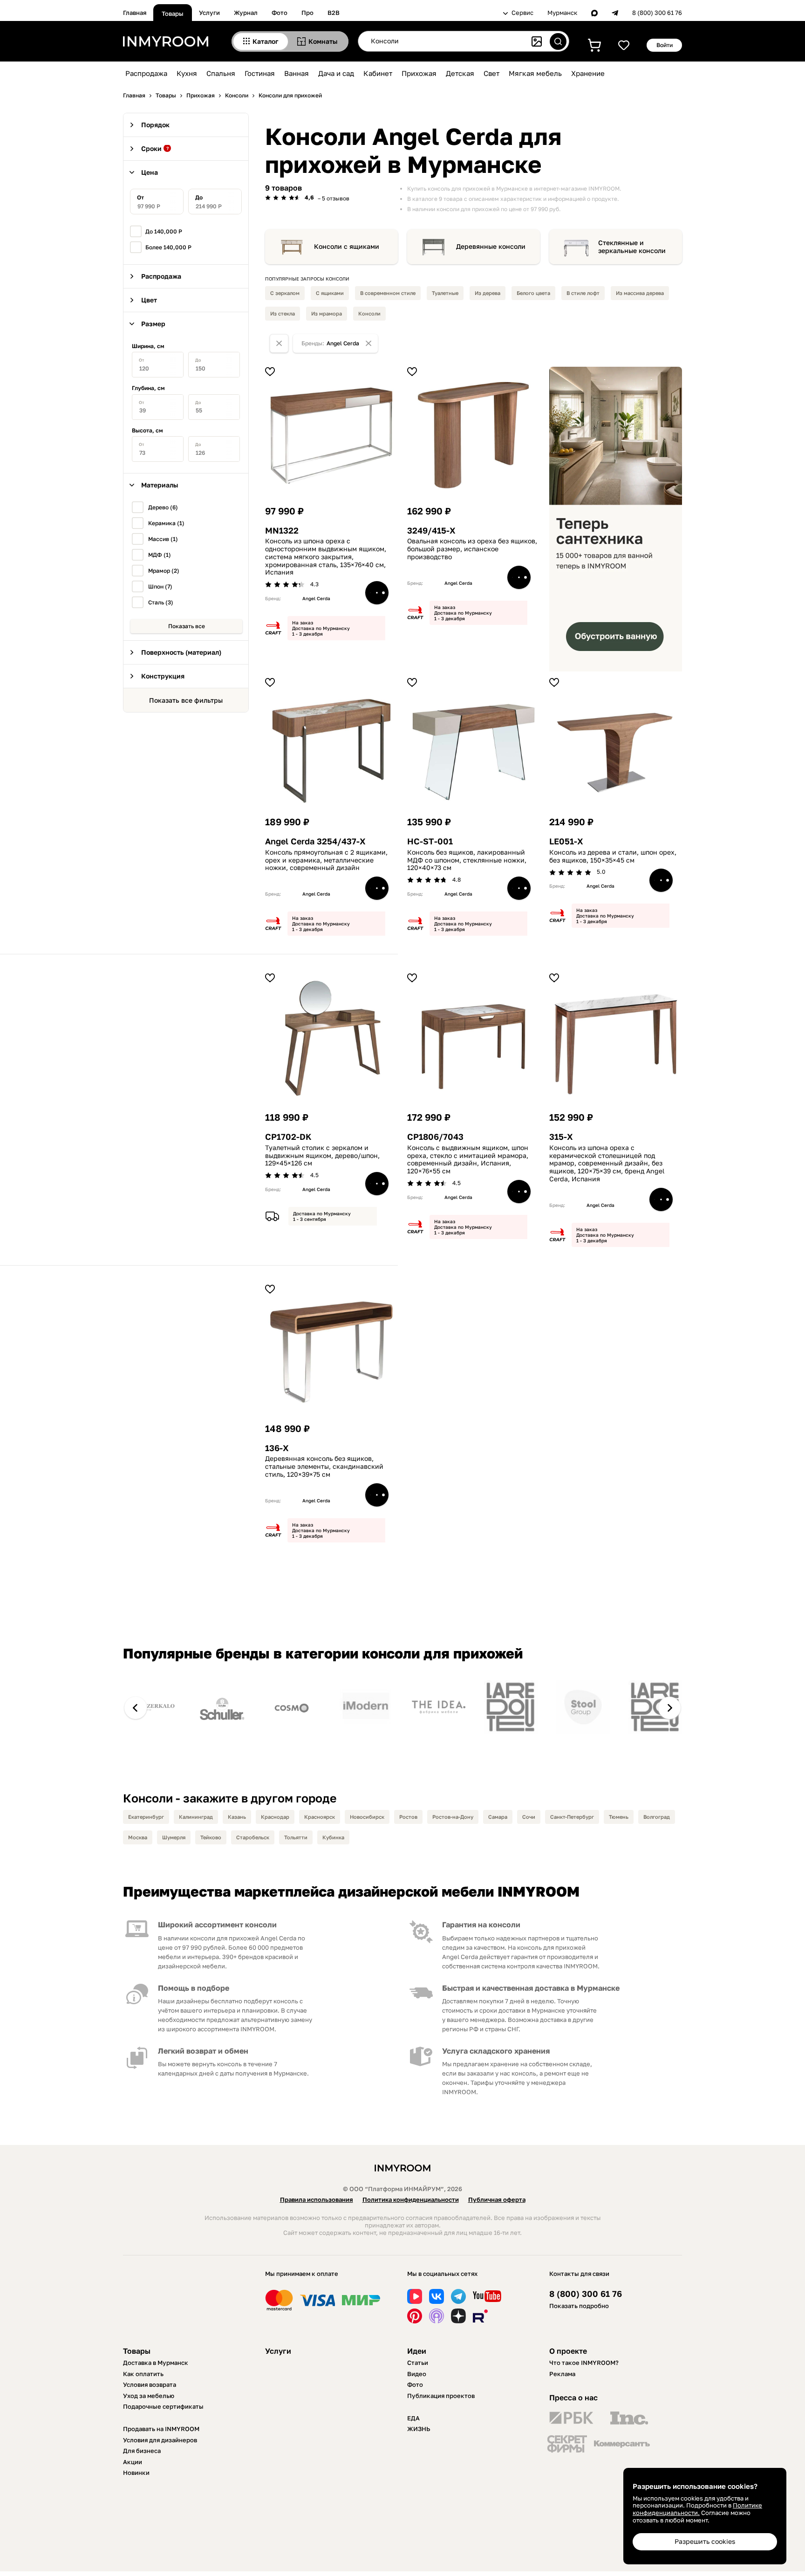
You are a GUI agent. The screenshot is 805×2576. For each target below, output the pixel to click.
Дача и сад (336, 73)
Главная (135, 13)
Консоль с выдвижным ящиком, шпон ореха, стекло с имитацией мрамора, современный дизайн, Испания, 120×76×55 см (468, 1159)
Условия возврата (150, 2384)
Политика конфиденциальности (411, 2199)
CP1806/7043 (435, 1137)
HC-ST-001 (430, 841)
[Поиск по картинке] (537, 41)
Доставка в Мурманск (156, 2363)
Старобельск (253, 1837)
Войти (665, 45)
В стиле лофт (583, 293)
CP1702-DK (288, 1137)
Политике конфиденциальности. (697, 2509)
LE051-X (566, 841)
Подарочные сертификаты (163, 2406)
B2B (334, 13)
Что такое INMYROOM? (584, 2363)
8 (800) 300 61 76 (657, 13)
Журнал (246, 13)
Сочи (529, 1817)
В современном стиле (388, 293)
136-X (277, 1448)
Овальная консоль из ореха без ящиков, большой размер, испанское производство (472, 549)
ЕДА (413, 2418)
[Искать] (558, 41)
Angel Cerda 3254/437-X (315, 841)
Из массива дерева (640, 293)
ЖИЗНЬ (419, 2429)
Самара (498, 1817)
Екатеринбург (146, 1817)
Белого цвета (533, 293)
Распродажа (146, 73)
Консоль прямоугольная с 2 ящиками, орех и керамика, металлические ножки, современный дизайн (326, 860)
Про (307, 13)
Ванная (297, 73)
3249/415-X (431, 531)
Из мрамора (327, 313)
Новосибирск (367, 1817)
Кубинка (333, 1837)
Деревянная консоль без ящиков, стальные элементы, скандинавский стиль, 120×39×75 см (324, 1466)
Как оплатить (143, 2374)
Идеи (417, 2351)
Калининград (196, 1817)
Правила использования (317, 2199)
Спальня (221, 73)
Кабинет (378, 73)
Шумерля (174, 1837)
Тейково (211, 1837)
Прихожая (419, 73)
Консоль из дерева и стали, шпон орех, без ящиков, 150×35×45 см (613, 856)
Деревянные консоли (491, 247)
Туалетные (445, 293)
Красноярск (320, 1817)
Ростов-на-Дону (453, 1817)
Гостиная (260, 73)
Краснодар (275, 1817)
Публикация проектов (441, 2396)
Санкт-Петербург (572, 1817)
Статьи (418, 2363)
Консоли (369, 313)
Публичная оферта (497, 2199)
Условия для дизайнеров (160, 2440)
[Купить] (377, 593)
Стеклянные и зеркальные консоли (632, 247)
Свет (491, 73)
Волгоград (657, 1817)
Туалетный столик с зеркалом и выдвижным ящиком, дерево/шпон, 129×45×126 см (322, 1156)
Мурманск (562, 13)
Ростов (408, 1817)
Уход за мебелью (149, 2396)
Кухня (187, 73)
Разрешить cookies (705, 2541)
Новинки (136, 2473)
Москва (138, 1837)
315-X (561, 1137)
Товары (173, 14)
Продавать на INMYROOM (161, 2429)
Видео (417, 2374)
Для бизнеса (142, 2451)
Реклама (562, 2374)
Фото (280, 13)
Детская (460, 73)
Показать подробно (579, 2306)
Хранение (588, 73)
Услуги (209, 13)
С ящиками (330, 293)
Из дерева (488, 293)
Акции (133, 2462)
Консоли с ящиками (347, 247)
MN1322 (282, 531)
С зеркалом (285, 293)
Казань (237, 1817)
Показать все (187, 626)
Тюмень (619, 1817)
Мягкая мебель (535, 73)
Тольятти (296, 1837)
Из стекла (283, 313)
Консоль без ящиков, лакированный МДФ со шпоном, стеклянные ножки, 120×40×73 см (467, 860)
